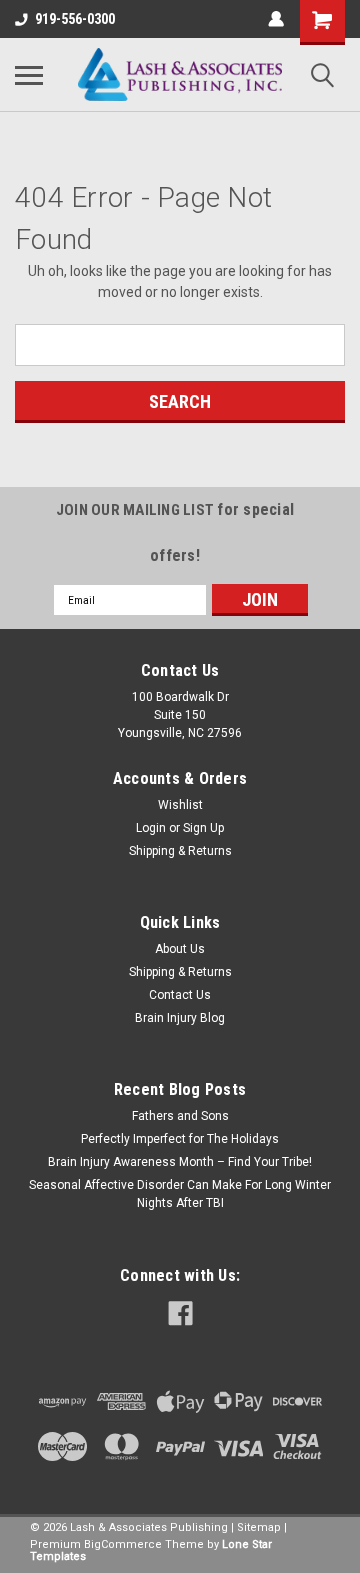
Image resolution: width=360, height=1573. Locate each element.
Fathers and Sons (180, 1116)
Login (151, 828)
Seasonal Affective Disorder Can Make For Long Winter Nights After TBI (180, 1194)
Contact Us (180, 995)
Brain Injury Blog (180, 1018)
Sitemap (259, 1527)
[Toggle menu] (29, 75)
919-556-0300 (75, 19)
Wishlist (180, 805)
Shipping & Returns (180, 851)
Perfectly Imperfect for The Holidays (180, 1139)
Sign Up (203, 828)
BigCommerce (123, 1544)
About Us (180, 949)
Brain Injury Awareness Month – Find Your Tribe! (180, 1162)
